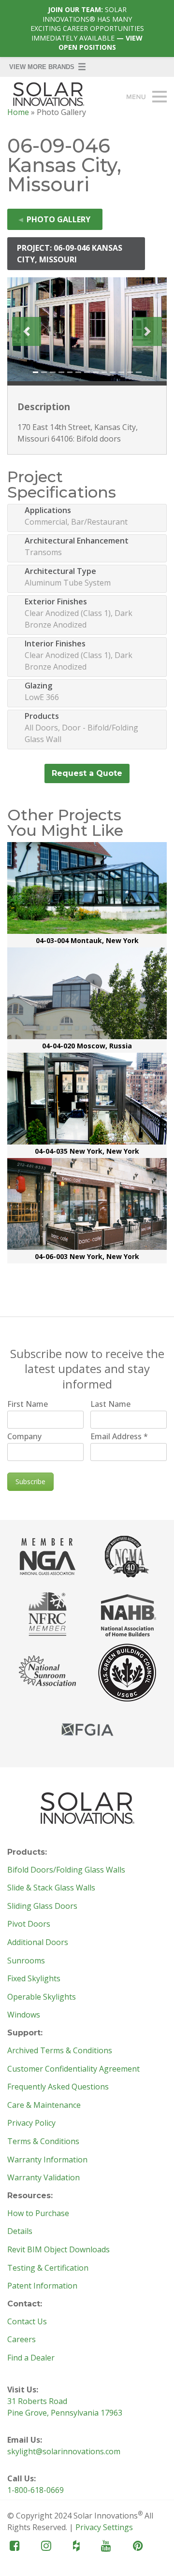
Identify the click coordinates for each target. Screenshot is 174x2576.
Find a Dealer (31, 2358)
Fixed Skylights (34, 1979)
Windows (24, 2015)
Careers (22, 2340)
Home (18, 112)
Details (20, 2232)
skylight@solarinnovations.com (64, 2451)
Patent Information (42, 2286)
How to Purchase (38, 2214)
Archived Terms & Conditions (60, 2051)
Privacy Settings (104, 2527)
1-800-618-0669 (36, 2490)
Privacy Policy (31, 2123)
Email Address (119, 1436)
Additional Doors (38, 1943)
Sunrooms (26, 1961)
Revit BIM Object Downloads (58, 2250)
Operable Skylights (42, 1997)
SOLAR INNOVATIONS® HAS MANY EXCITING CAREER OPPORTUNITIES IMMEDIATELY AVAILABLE (87, 28)
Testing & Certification (48, 2268)
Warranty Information (47, 2160)
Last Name (110, 1404)
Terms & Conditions (43, 2142)
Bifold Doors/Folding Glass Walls (66, 1870)
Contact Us (27, 2322)
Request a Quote (87, 773)
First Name (28, 1404)
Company (24, 1436)
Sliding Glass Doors (42, 1906)
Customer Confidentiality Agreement (73, 2069)
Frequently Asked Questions (58, 2087)
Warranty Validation (43, 2178)
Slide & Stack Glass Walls (51, 1888)
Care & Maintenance (44, 2105)
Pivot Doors (29, 1924)
